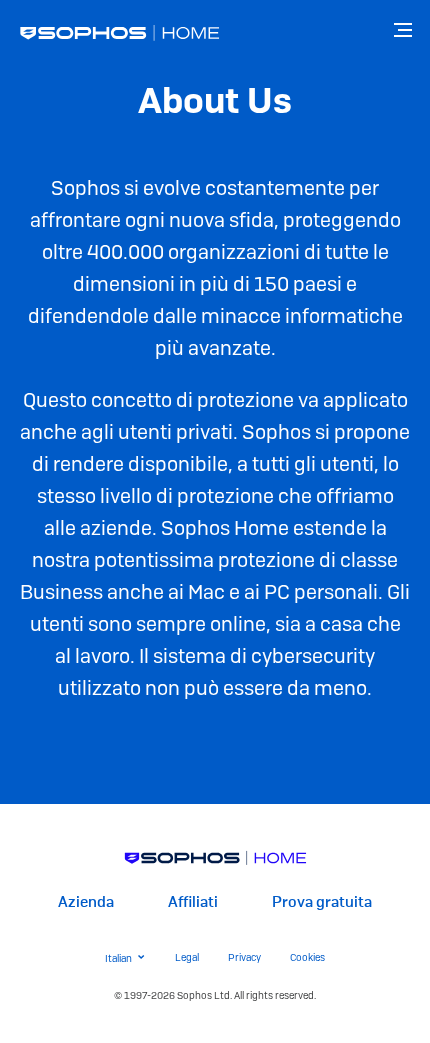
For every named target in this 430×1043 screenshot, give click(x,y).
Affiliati (193, 902)
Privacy (244, 957)
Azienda (86, 902)
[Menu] (405, 30)
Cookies (307, 957)
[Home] (215, 857)
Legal (187, 957)
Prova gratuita (322, 902)
